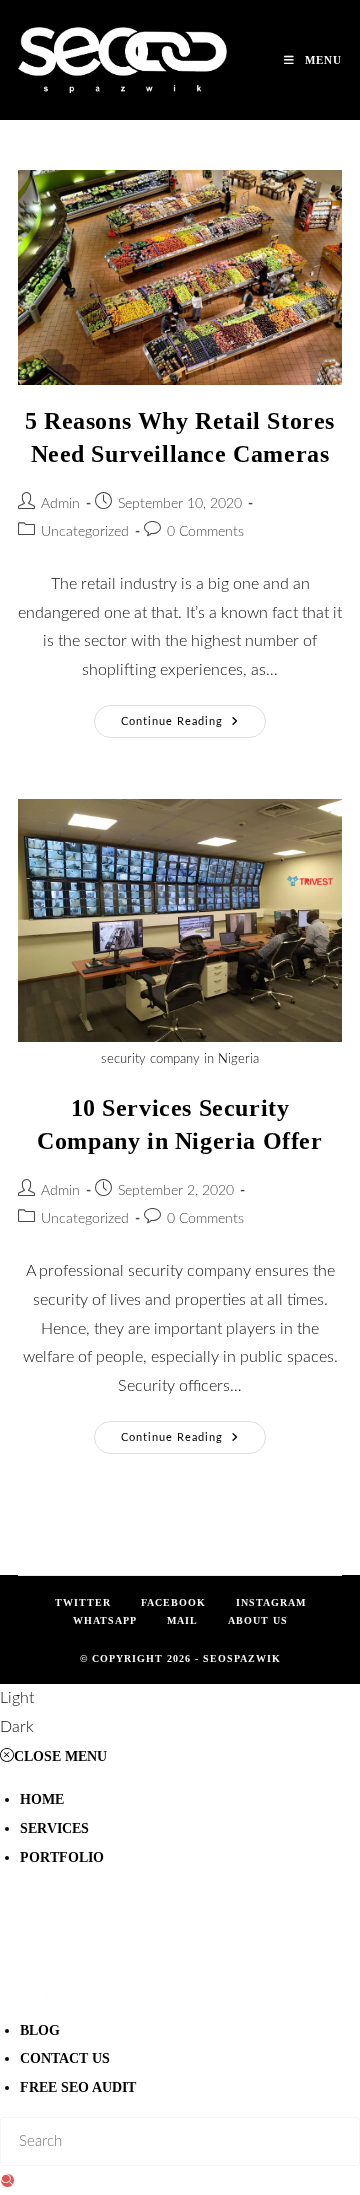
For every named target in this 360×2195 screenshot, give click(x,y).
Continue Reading (193, 716)
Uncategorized (85, 532)
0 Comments (205, 532)
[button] (180, 1713)
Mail (182, 1620)
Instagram (271, 1602)
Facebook (173, 1602)
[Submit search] (7, 2180)
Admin (60, 504)
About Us (258, 1620)
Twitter (83, 1602)
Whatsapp (105, 1620)
